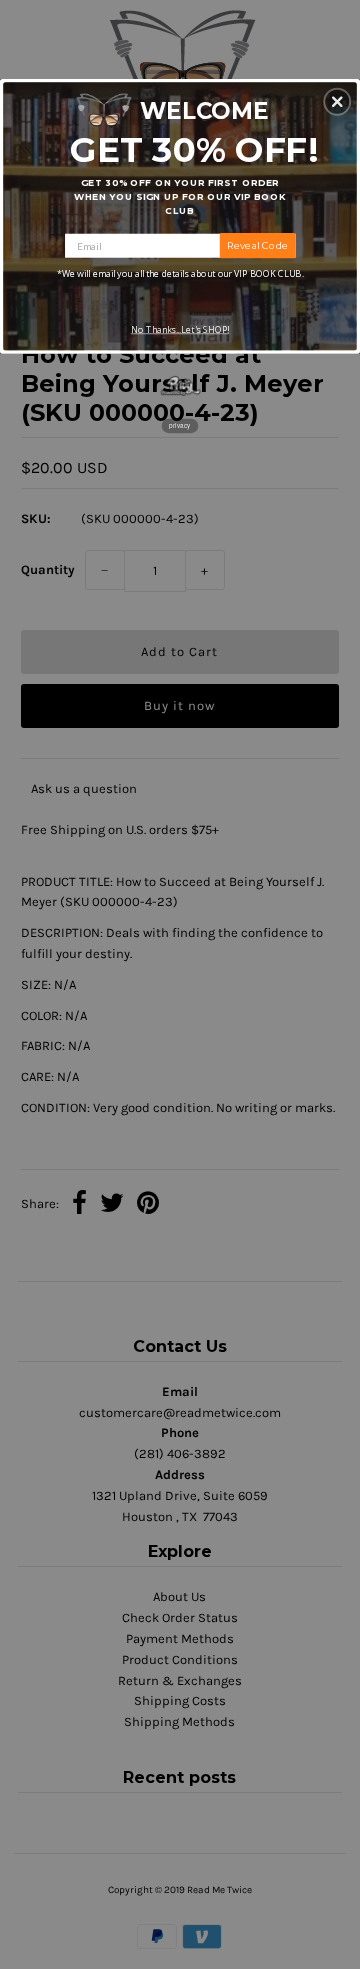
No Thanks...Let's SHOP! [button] (180, 330)
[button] (337, 102)
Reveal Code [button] (257, 245)
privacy (179, 425)
